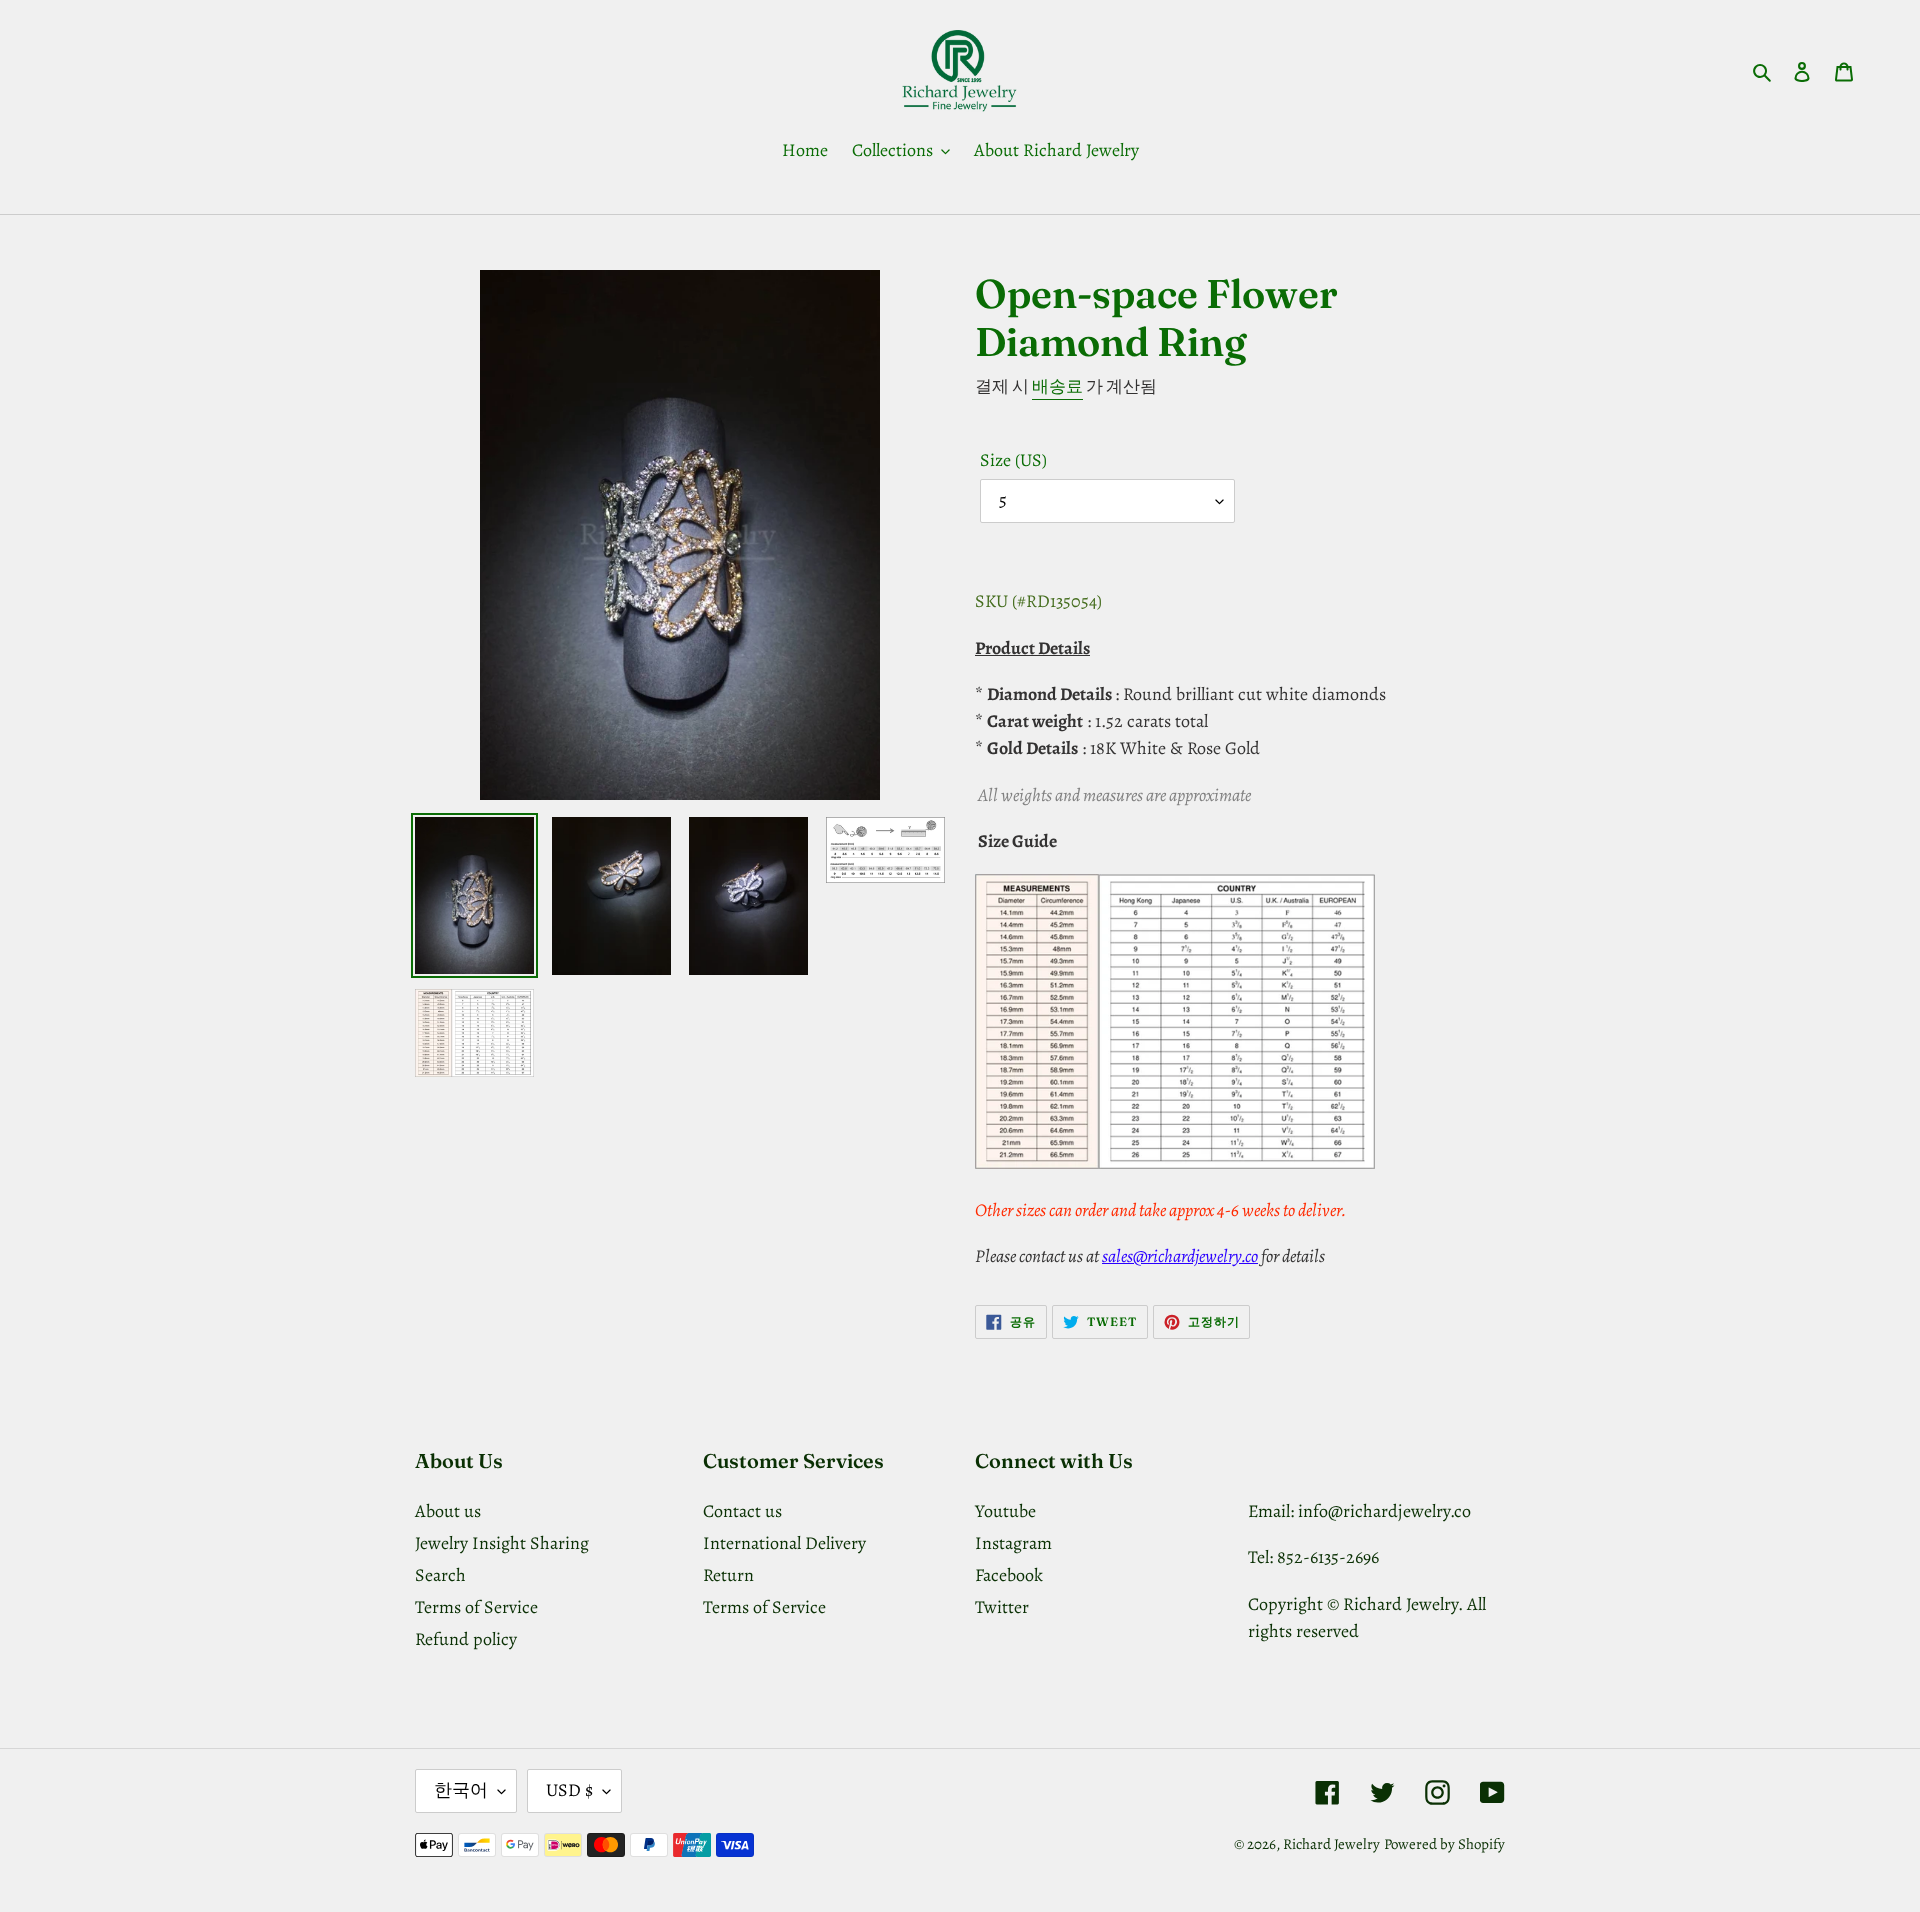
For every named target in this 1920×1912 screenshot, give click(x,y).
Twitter (1002, 1607)
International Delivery (784, 1543)
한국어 (461, 1790)
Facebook (1009, 1575)
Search (440, 1575)
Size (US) (1013, 460)
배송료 (1057, 386)
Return (728, 1575)
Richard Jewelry (1331, 1844)
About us (448, 1511)
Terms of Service (476, 1607)
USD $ (569, 1790)
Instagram (1013, 1543)
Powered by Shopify (1444, 1844)
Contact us (742, 1511)
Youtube (1005, 1511)
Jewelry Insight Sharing (502, 1543)
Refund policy (466, 1639)
